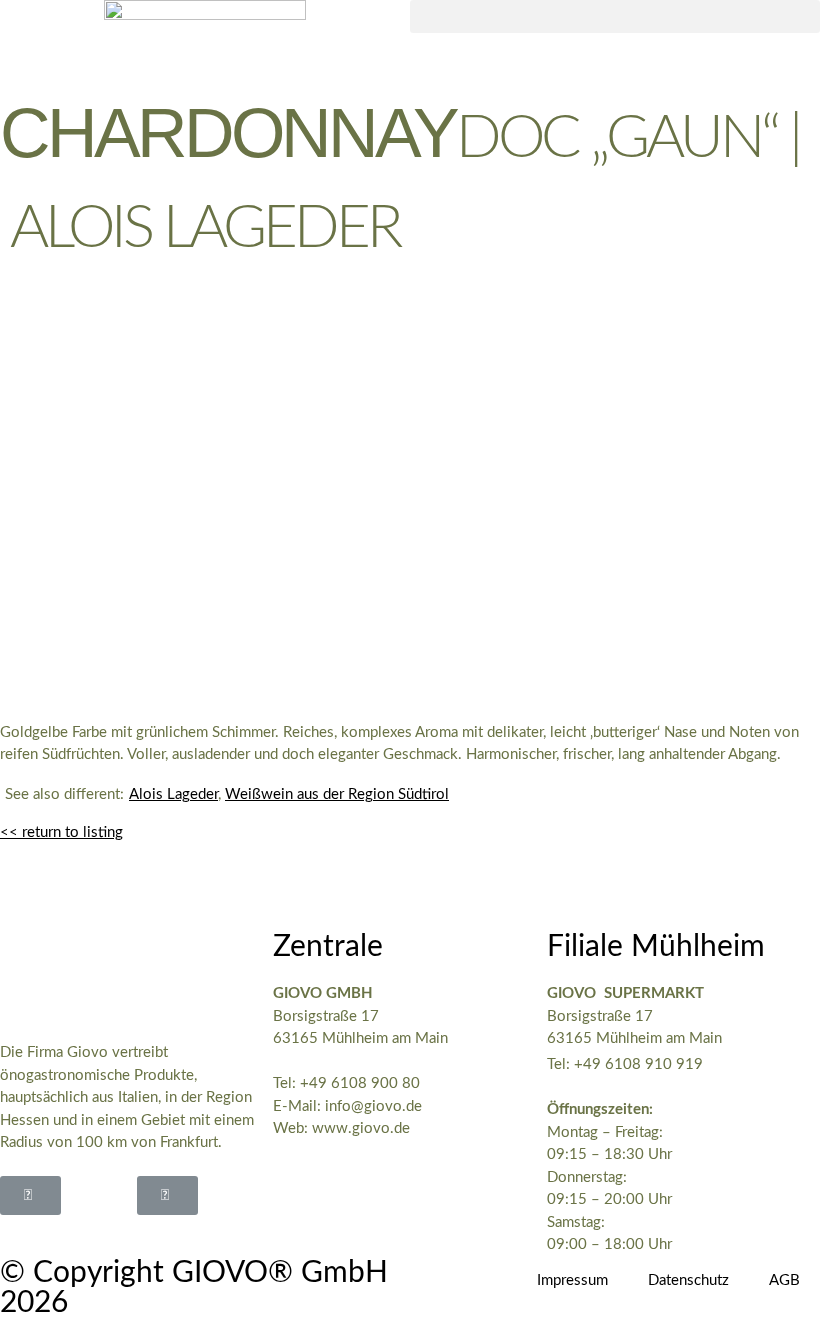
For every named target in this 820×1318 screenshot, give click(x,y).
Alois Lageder (173, 794)
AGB (784, 1280)
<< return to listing (61, 832)
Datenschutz (688, 1280)
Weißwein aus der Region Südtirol (337, 794)
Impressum (572, 1280)
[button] (615, 16)
